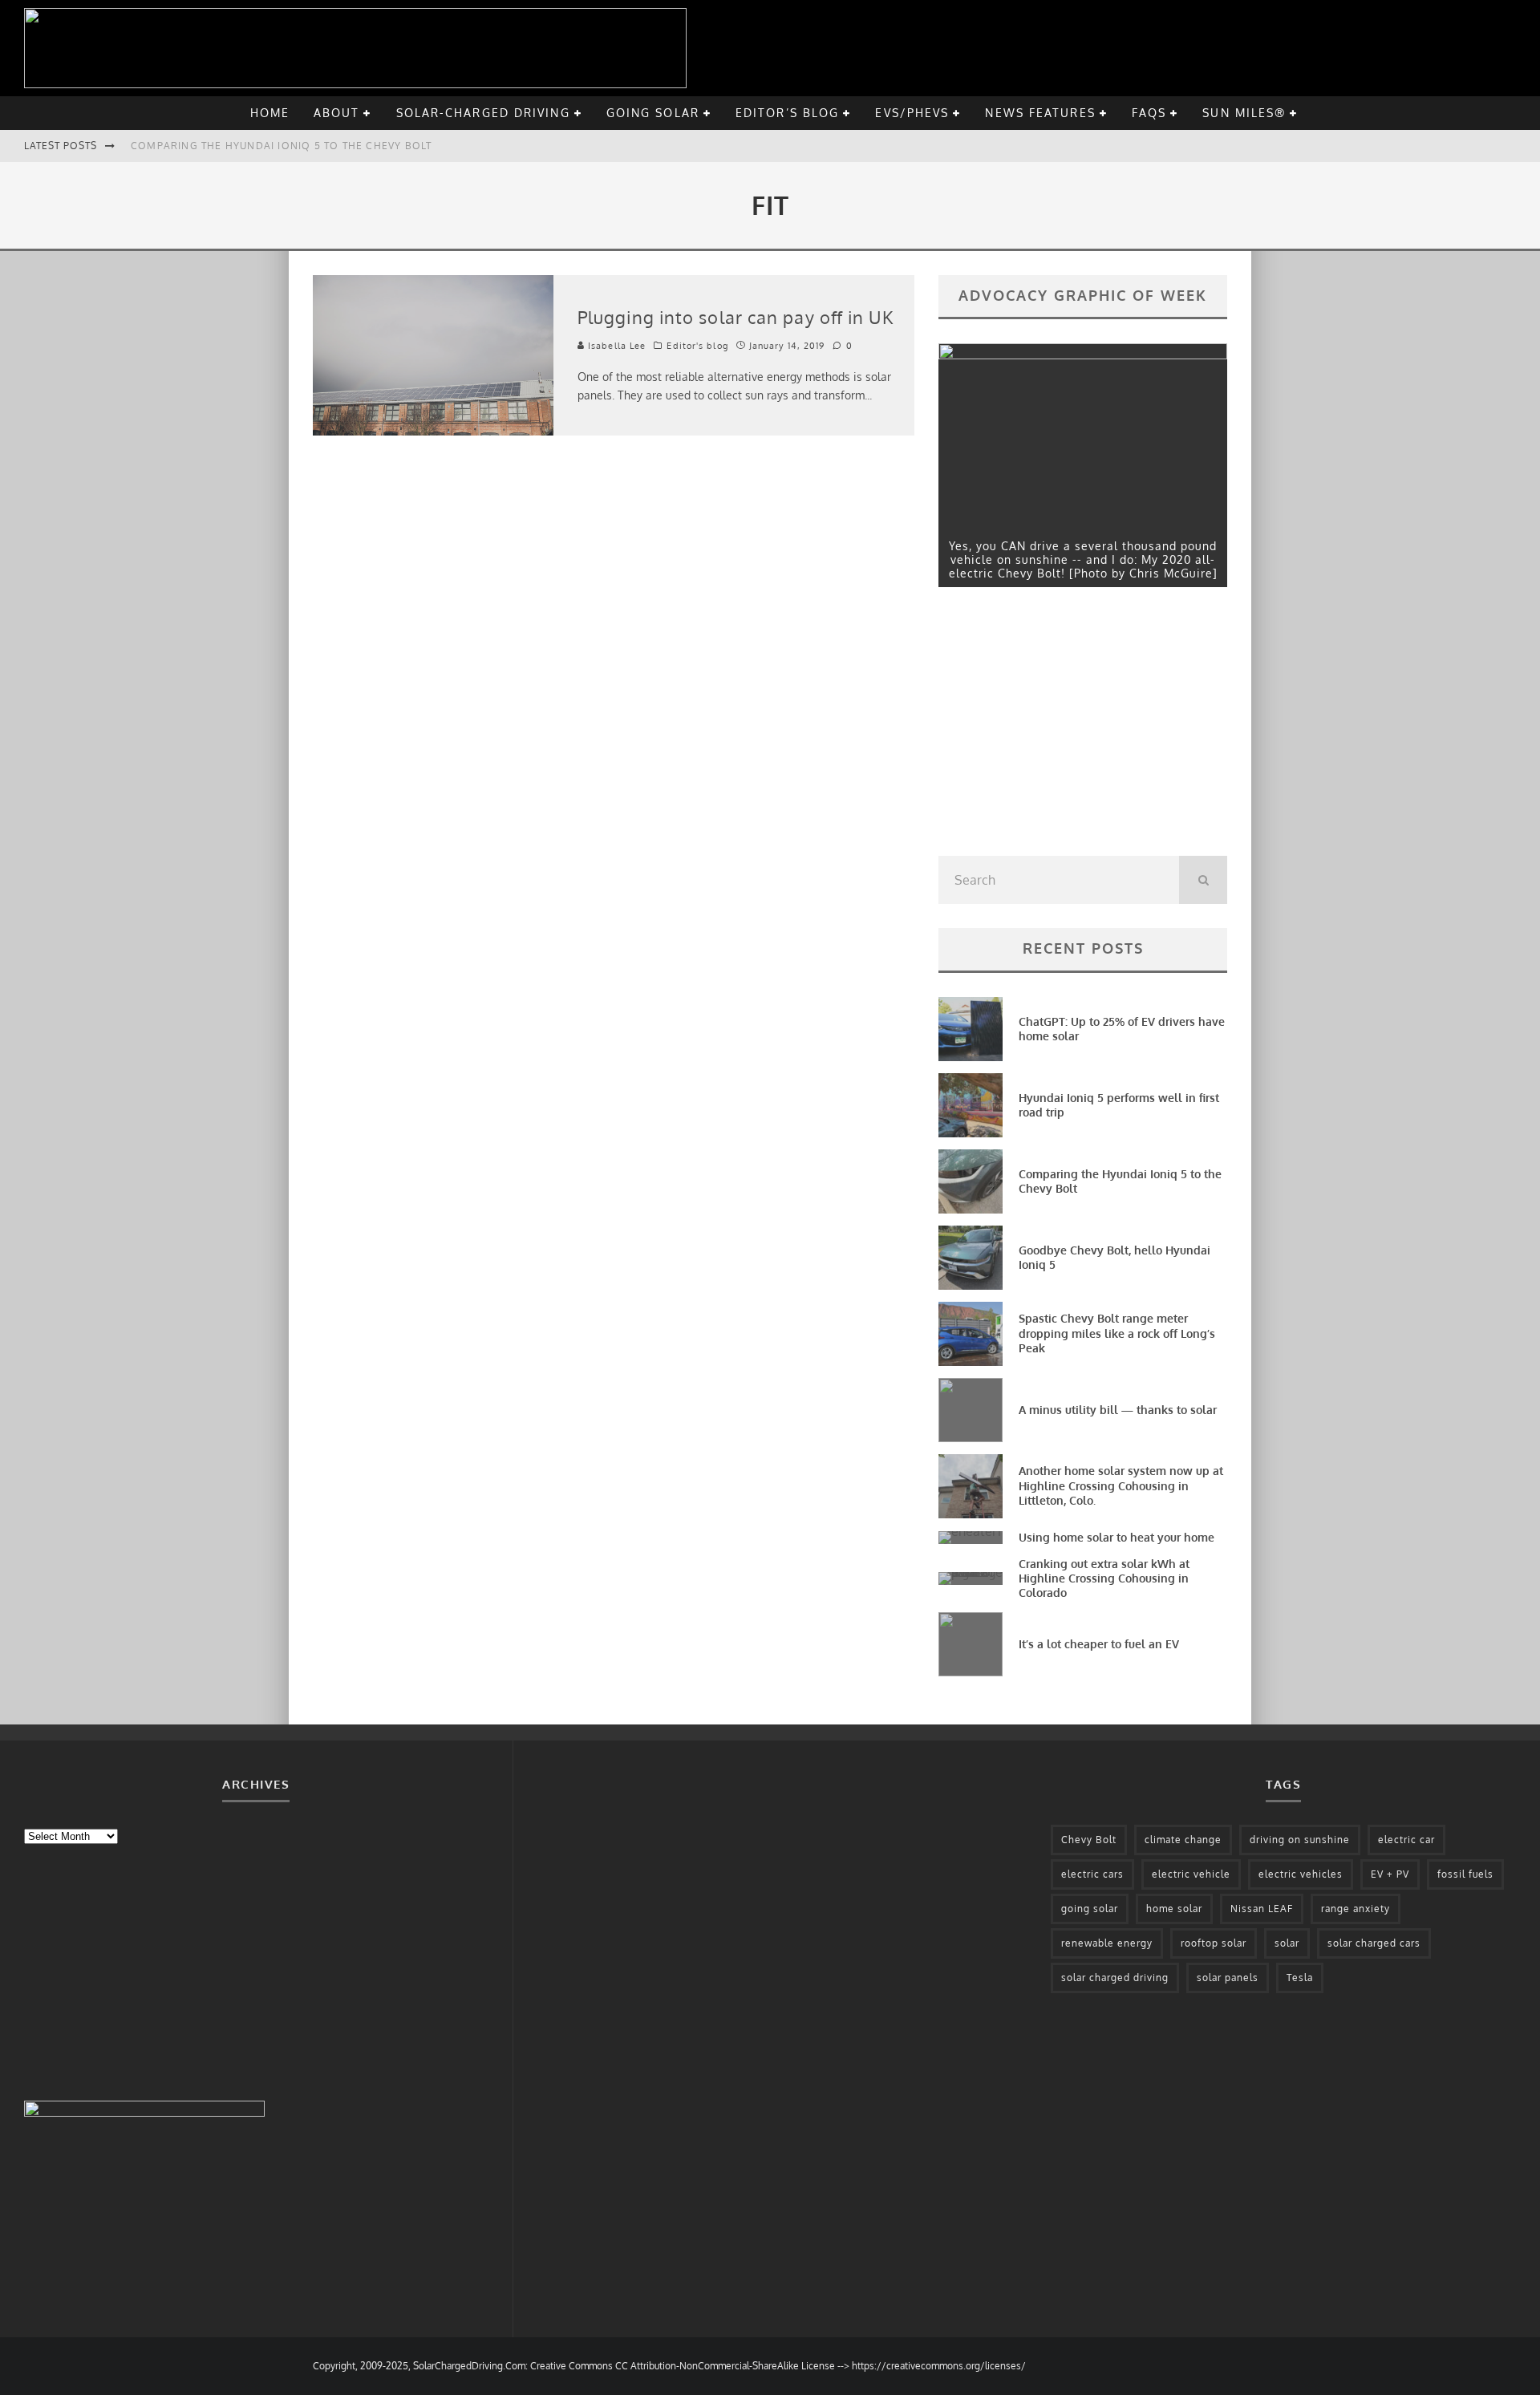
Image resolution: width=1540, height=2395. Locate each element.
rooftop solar (1214, 1943)
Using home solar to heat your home (1116, 1537)
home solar (1174, 1909)
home (270, 113)
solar (1287, 1943)
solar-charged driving (483, 113)
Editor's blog (697, 346)
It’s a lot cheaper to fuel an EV (1099, 1644)
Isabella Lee (615, 346)
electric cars (1092, 1874)
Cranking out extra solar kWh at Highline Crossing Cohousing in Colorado (1104, 1578)
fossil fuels (1465, 1874)
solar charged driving (1115, 1978)
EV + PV (1390, 1874)
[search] (1203, 880)
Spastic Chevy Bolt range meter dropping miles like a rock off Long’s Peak (1117, 1333)
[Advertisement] (1059, 726)
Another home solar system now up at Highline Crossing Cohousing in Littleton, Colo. (1121, 1485)
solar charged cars (1374, 1943)
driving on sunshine (1300, 1840)
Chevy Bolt (1089, 1840)
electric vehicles (1301, 1874)
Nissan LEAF (1262, 1909)
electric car (1406, 1840)
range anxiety (1356, 1909)
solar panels (1228, 1978)
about (337, 113)
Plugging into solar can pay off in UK (736, 317)
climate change (1183, 1840)
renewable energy (1107, 1943)
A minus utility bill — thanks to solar (1118, 1410)
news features (1040, 113)
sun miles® (1244, 113)
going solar (653, 113)
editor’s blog (787, 113)
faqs (1149, 113)
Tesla (1300, 1978)
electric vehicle (1191, 1874)
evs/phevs (912, 113)
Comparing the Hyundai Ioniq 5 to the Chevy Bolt (281, 146)
